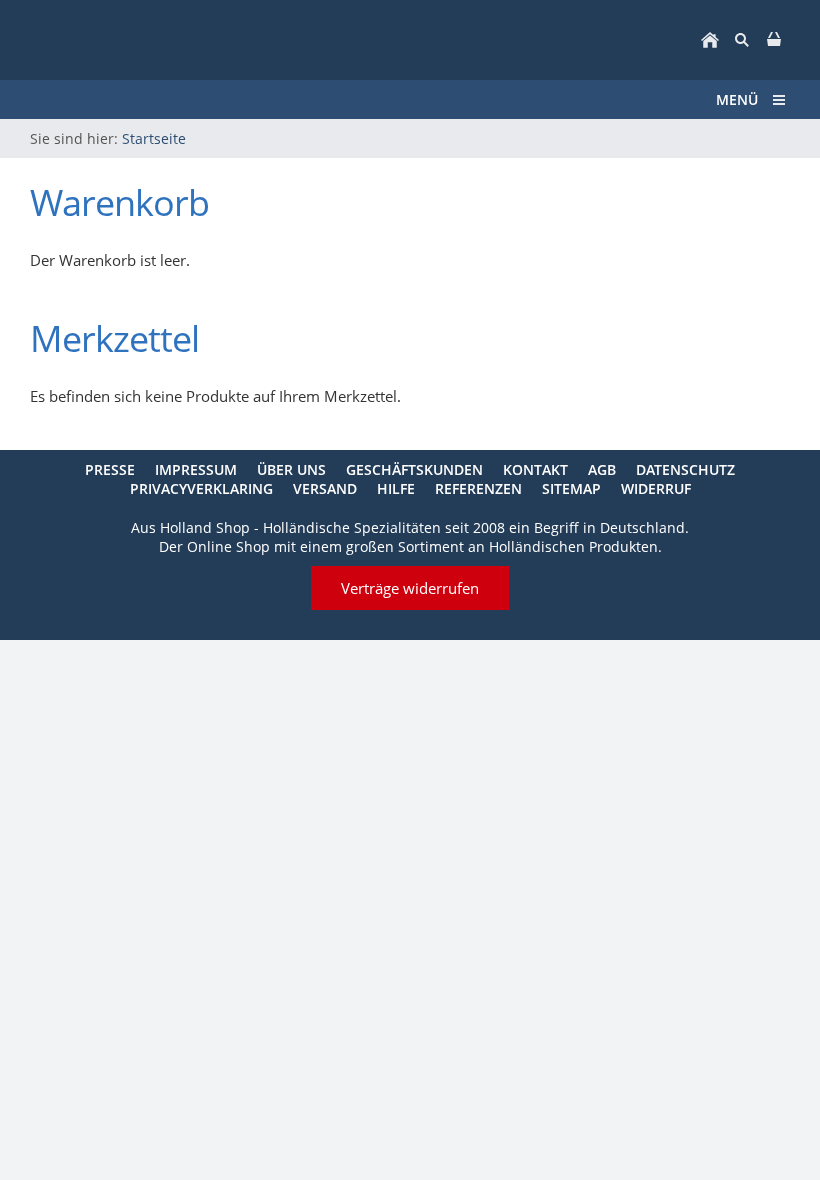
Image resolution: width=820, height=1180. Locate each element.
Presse (110, 469)
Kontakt (535, 469)
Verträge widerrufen (410, 588)
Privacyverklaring (201, 488)
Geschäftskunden (414, 469)
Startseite (154, 138)
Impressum (196, 469)
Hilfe (396, 488)
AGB (602, 469)
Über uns (291, 469)
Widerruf (656, 488)
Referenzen (478, 488)
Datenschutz (685, 469)
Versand (325, 488)
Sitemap (571, 488)
